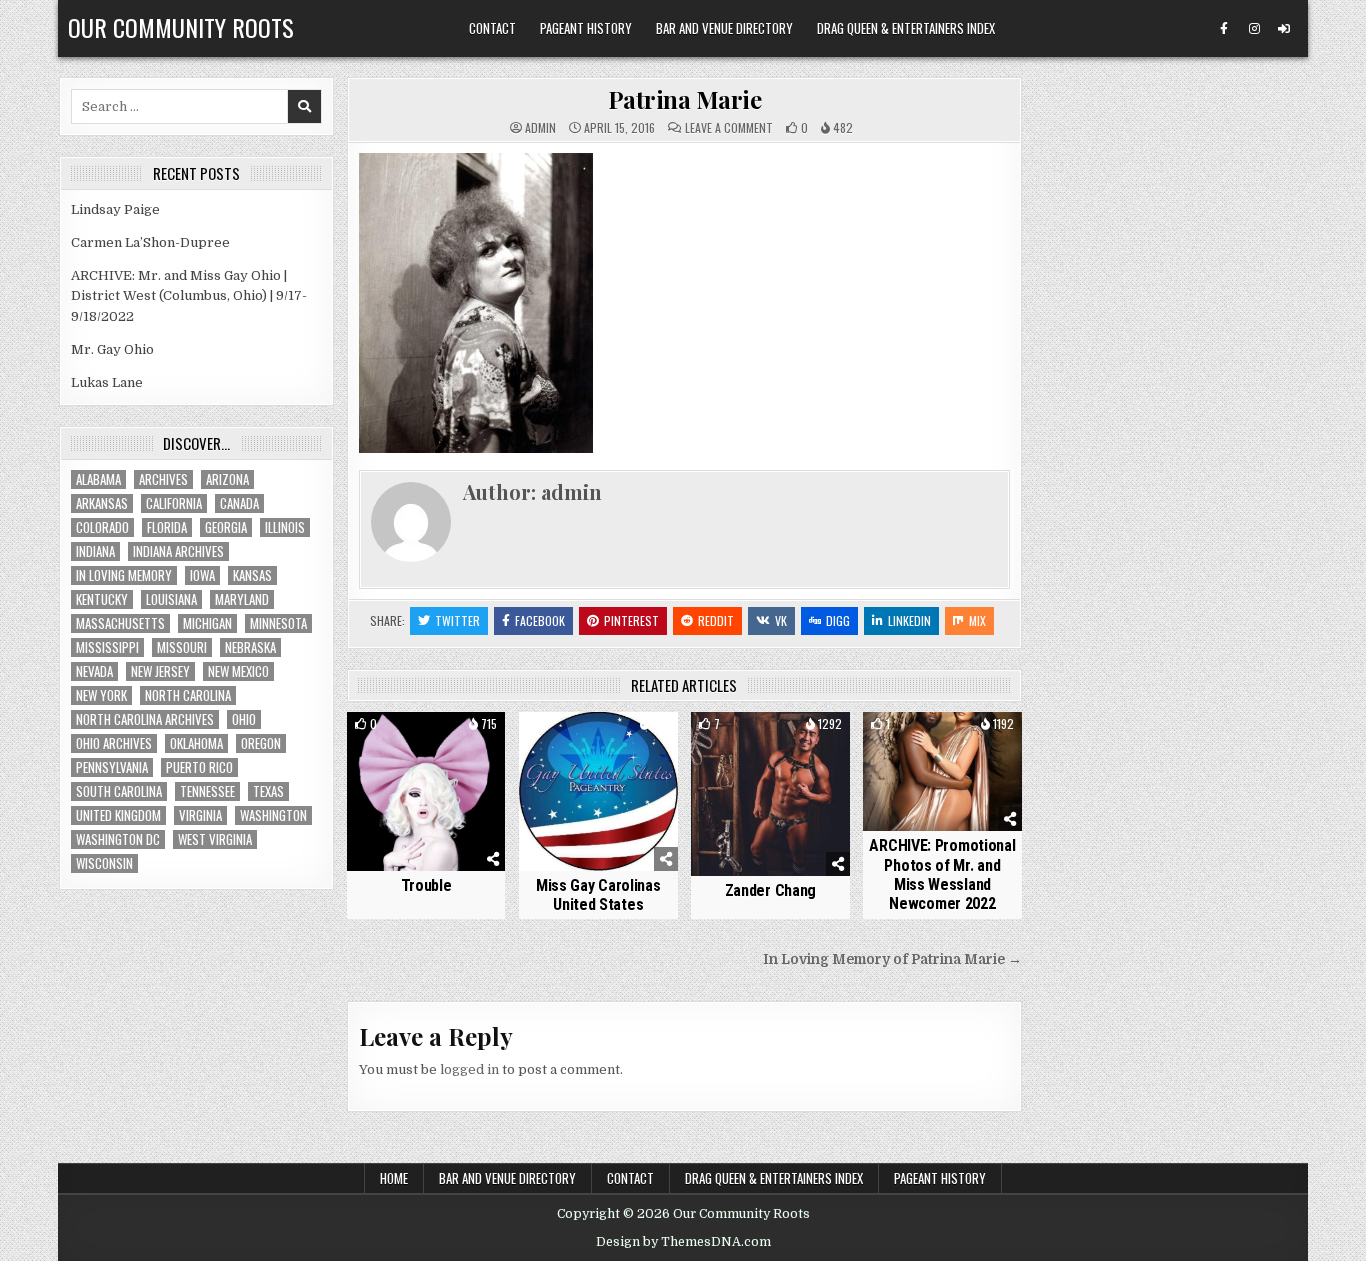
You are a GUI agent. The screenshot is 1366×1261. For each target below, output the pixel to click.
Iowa (202, 575)
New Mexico (238, 671)
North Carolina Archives (145, 719)
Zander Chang (770, 890)
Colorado (102, 527)
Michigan (207, 623)
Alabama (98, 479)
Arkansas (102, 503)
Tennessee (207, 791)
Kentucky (102, 599)
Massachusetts (120, 623)
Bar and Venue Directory (724, 28)
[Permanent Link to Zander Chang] (770, 793)
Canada (239, 503)
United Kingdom (118, 815)
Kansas (252, 575)
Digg (838, 620)
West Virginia (215, 839)
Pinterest (631, 620)
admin (540, 128)
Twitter (457, 620)
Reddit (716, 620)
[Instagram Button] (1254, 29)
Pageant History (586, 28)
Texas (268, 791)
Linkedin (909, 620)
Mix (977, 620)
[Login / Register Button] (1284, 29)
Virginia (200, 815)
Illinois (285, 527)
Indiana (95, 551)
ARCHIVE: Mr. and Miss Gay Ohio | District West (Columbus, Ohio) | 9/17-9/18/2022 (189, 296)
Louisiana (171, 599)
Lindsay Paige (115, 209)
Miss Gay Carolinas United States (598, 895)
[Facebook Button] (1224, 29)
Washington (273, 815)
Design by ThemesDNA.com (683, 1242)
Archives (163, 479)
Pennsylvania (112, 767)
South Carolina (119, 791)
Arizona (227, 479)
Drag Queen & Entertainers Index (906, 28)
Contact (492, 28)
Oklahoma (196, 743)
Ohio (244, 719)
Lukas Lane (107, 382)
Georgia (226, 527)
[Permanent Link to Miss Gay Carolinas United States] (598, 791)
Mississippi (107, 647)
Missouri (182, 647)
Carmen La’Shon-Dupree (150, 242)
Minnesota (278, 623)
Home (394, 1178)
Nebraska (250, 647)
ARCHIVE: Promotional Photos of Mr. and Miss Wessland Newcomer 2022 (942, 874)
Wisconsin (104, 863)
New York (101, 695)
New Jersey (160, 671)
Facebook (540, 620)
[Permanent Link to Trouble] (426, 791)
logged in (469, 1069)
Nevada (94, 671)
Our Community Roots (181, 27)
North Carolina (188, 695)
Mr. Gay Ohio (112, 349)
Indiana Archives (178, 551)
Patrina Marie (685, 99)
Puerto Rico (199, 767)
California (174, 503)
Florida (167, 527)
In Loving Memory (124, 575)
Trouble (426, 885)
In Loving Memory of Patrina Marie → (892, 959)
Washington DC (118, 839)
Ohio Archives (114, 743)
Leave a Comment (729, 128)
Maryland (242, 599)
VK (781, 620)
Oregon (261, 743)
